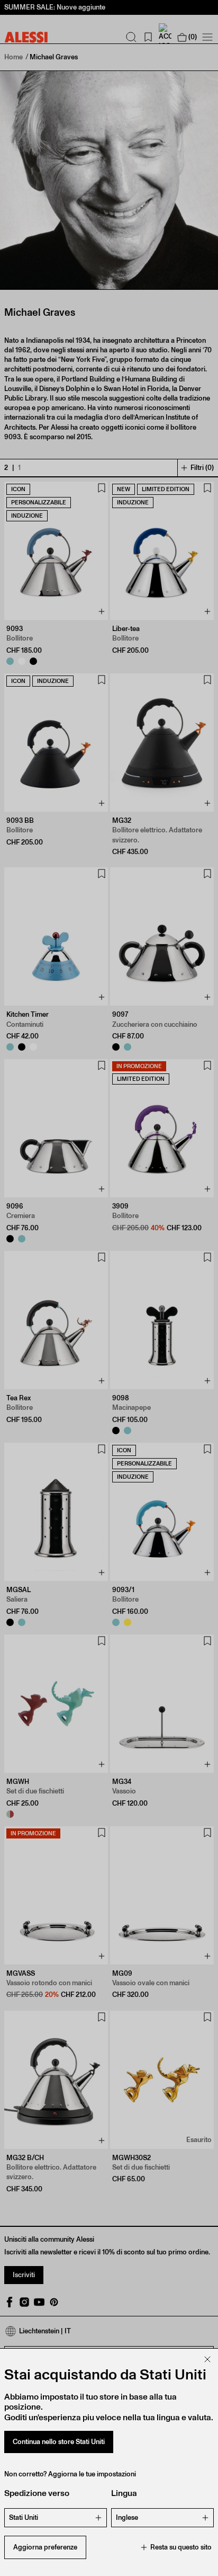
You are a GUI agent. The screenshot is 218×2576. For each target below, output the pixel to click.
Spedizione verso (37, 2493)
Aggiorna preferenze (45, 2547)
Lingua (124, 2493)
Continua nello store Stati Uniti (59, 2442)
